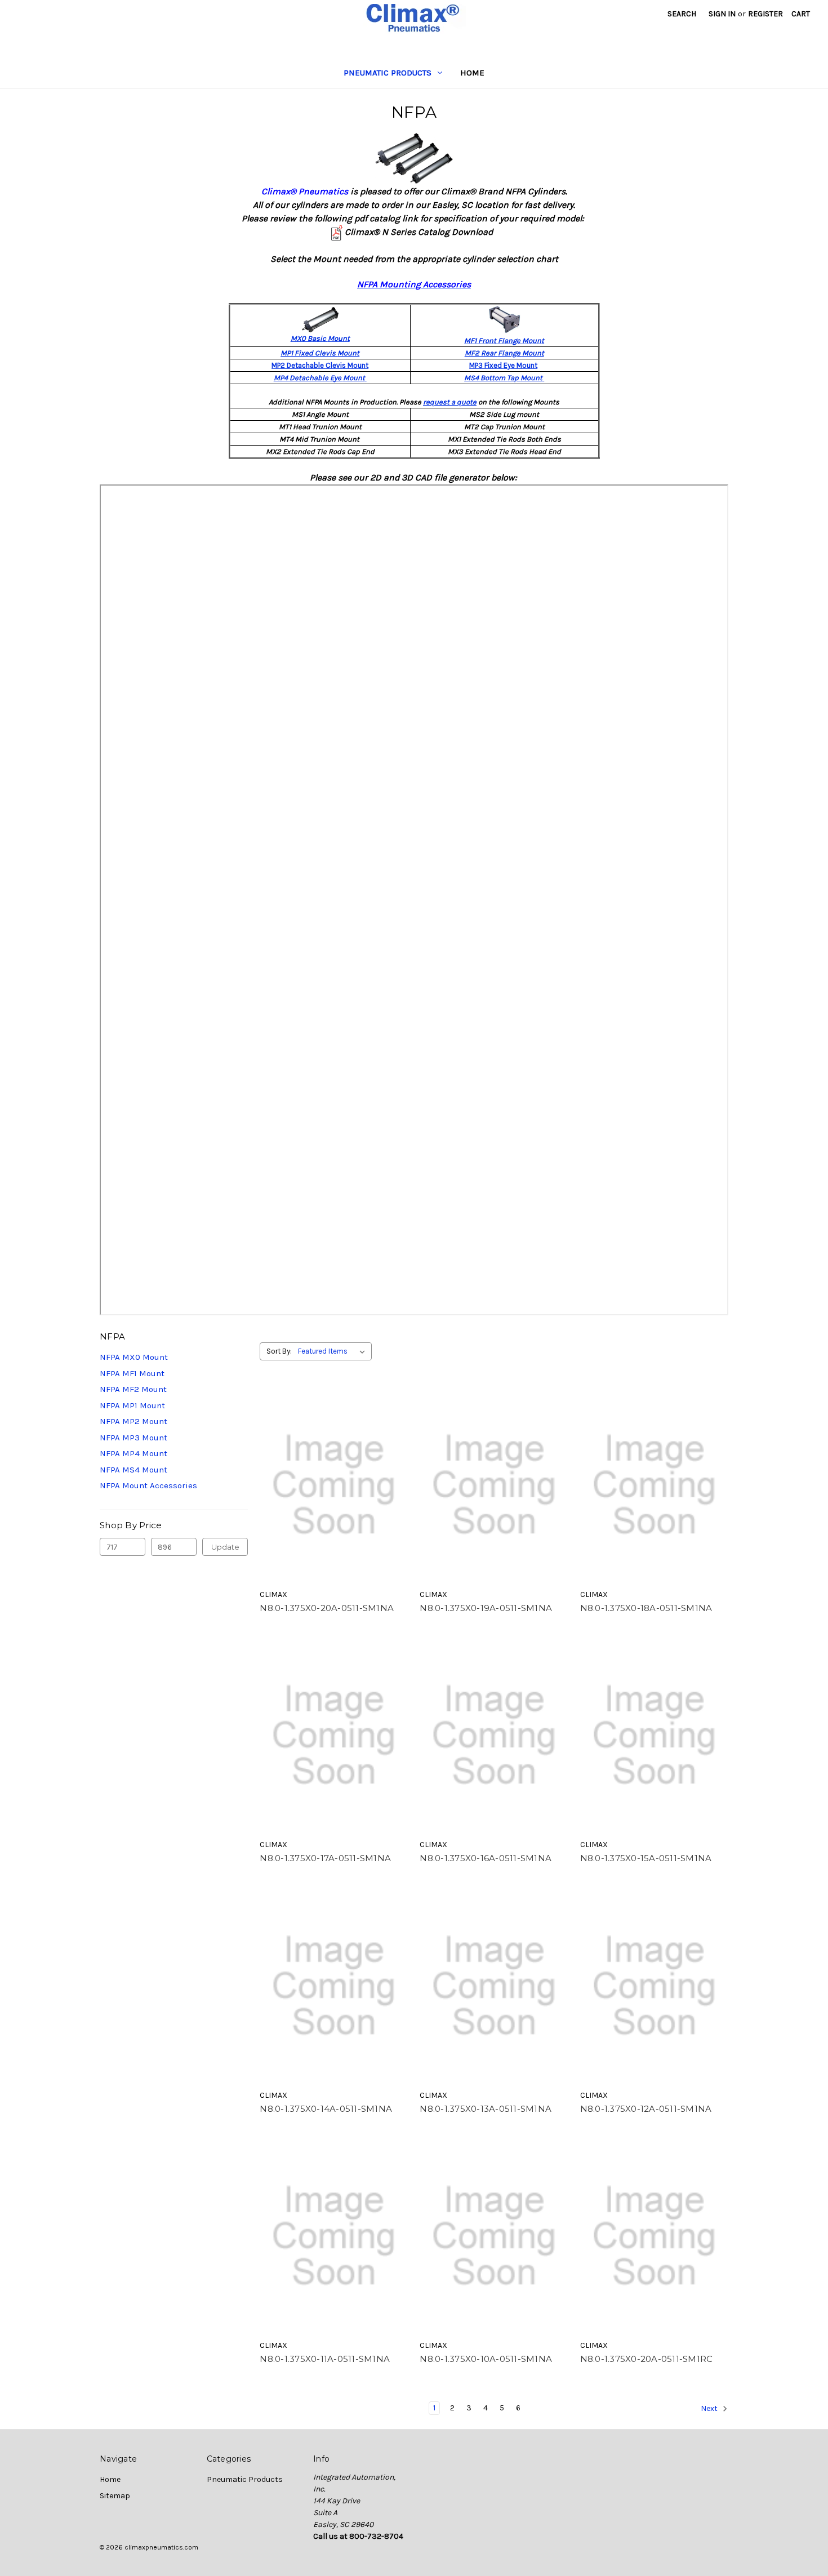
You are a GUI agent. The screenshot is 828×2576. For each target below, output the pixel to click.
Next (710, 2408)
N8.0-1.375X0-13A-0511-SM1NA (486, 2109)
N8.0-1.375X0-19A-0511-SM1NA (486, 1608)
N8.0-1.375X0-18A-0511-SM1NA (646, 1608)
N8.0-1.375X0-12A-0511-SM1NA (646, 2109)
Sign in (722, 14)
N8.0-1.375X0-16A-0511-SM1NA (486, 1858)
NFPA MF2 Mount (133, 1389)
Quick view (334, 1485)
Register (765, 14)
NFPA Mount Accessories (148, 1485)
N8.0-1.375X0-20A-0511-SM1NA (327, 1608)
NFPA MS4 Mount (133, 1470)
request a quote (450, 402)
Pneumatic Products (388, 73)
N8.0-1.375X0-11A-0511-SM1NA (325, 2359)
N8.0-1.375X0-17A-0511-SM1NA (325, 1858)
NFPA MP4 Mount (133, 1453)
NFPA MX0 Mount (134, 1357)
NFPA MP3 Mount (133, 1438)
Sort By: (279, 1351)
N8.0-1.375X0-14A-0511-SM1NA (326, 2109)
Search (682, 14)
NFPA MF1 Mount (132, 1373)
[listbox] (334, 1351)
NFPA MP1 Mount (132, 1405)
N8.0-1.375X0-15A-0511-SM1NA (646, 1858)
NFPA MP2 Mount (133, 1421)
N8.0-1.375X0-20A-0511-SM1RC (647, 2359)
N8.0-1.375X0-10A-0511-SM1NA (486, 2359)
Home (472, 73)
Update (225, 1547)
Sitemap (115, 2496)
